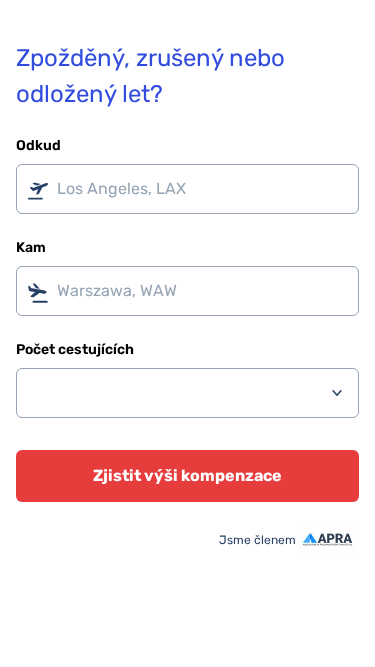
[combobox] (188, 189)
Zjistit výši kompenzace (187, 475)
